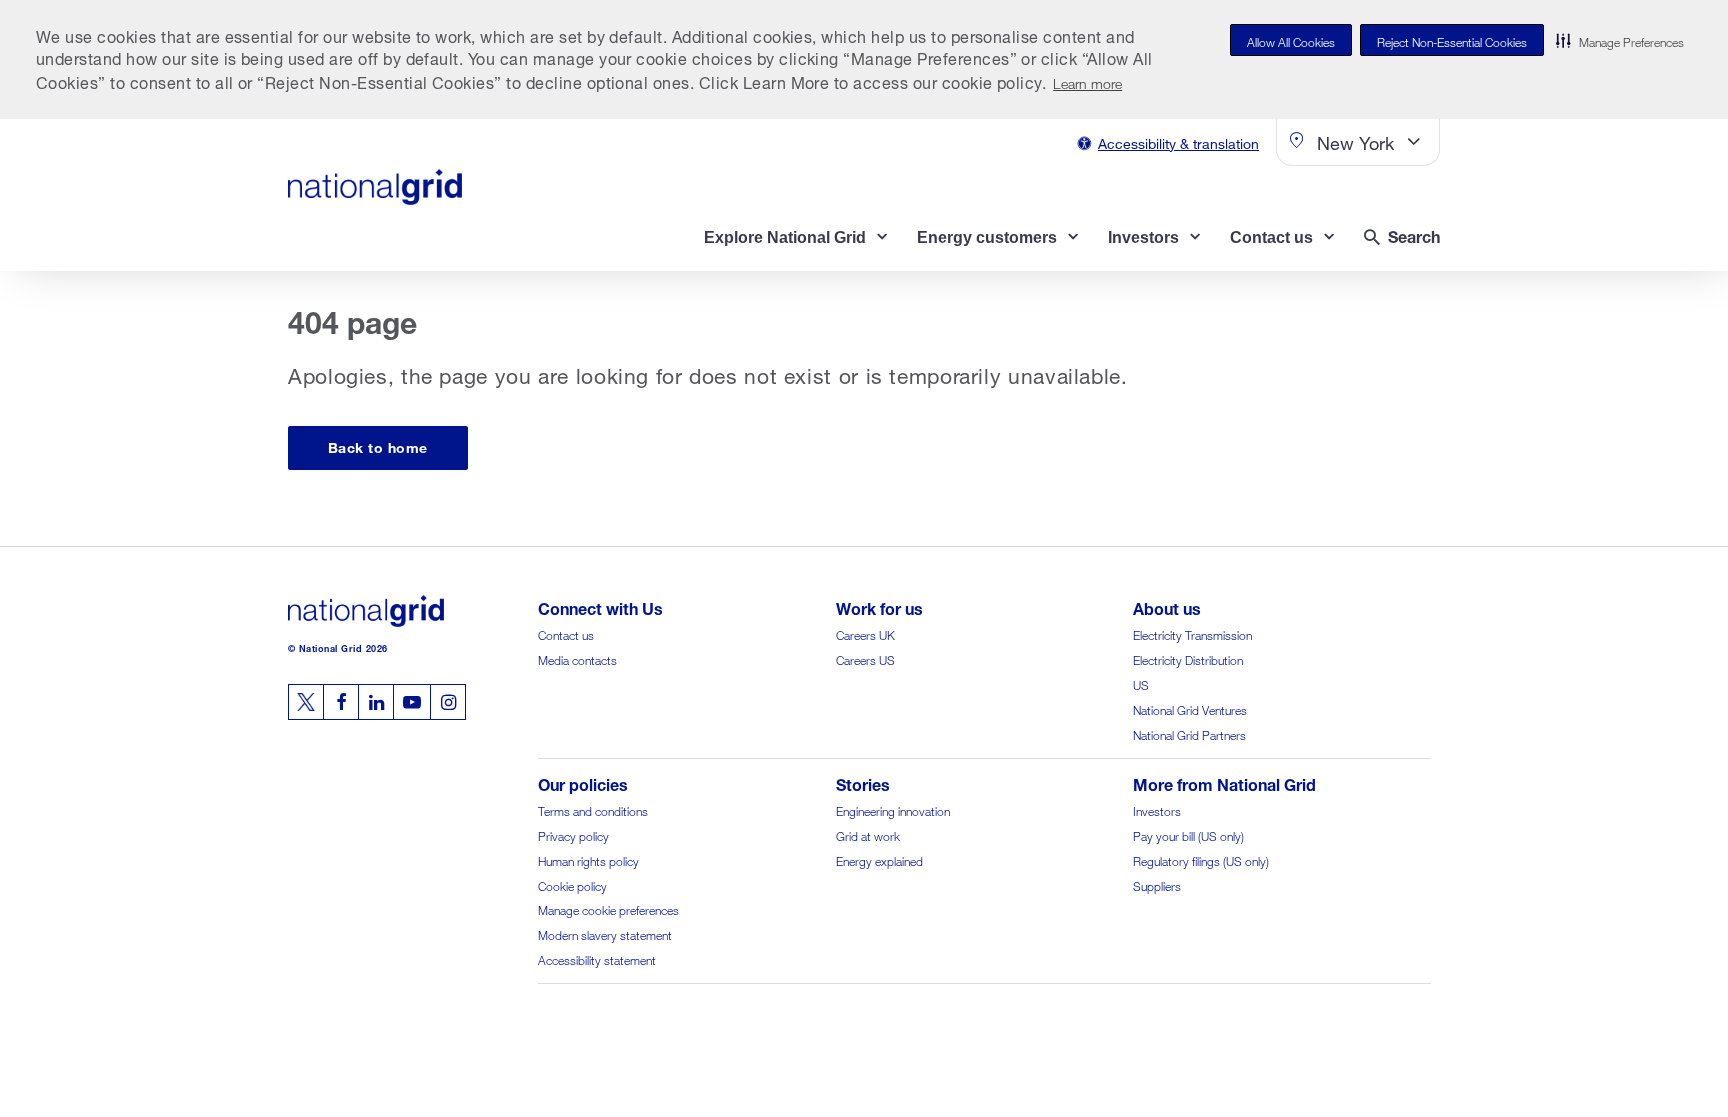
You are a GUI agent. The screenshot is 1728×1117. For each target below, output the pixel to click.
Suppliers (1157, 884)
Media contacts (577, 658)
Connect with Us (600, 606)
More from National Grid (1224, 782)
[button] (1620, 40)
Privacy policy (573, 834)
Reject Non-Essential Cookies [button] (1452, 40)
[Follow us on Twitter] (306, 702)
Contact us (566, 633)
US (1141, 683)
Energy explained (879, 859)
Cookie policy (572, 884)
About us (1167, 606)
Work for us (879, 606)
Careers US (865, 658)
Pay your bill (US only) (1188, 834)
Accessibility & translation (1178, 141)
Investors (1157, 809)
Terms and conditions (593, 809)
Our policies (583, 782)
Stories (863, 782)
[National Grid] (375, 187)
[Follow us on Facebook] (341, 702)
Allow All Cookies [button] (1291, 40)
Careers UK (865, 633)
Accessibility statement (597, 958)
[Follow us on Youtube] (412, 702)
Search (1414, 234)
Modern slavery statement (605, 933)
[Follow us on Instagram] (448, 702)
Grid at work (868, 834)
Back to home (378, 445)
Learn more (1087, 81)
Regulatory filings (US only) (1201, 859)
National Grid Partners (1189, 733)
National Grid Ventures (1190, 708)
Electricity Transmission (1192, 633)
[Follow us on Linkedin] (376, 702)
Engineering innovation (893, 809)
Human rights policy (588, 859)
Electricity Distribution (1188, 658)
